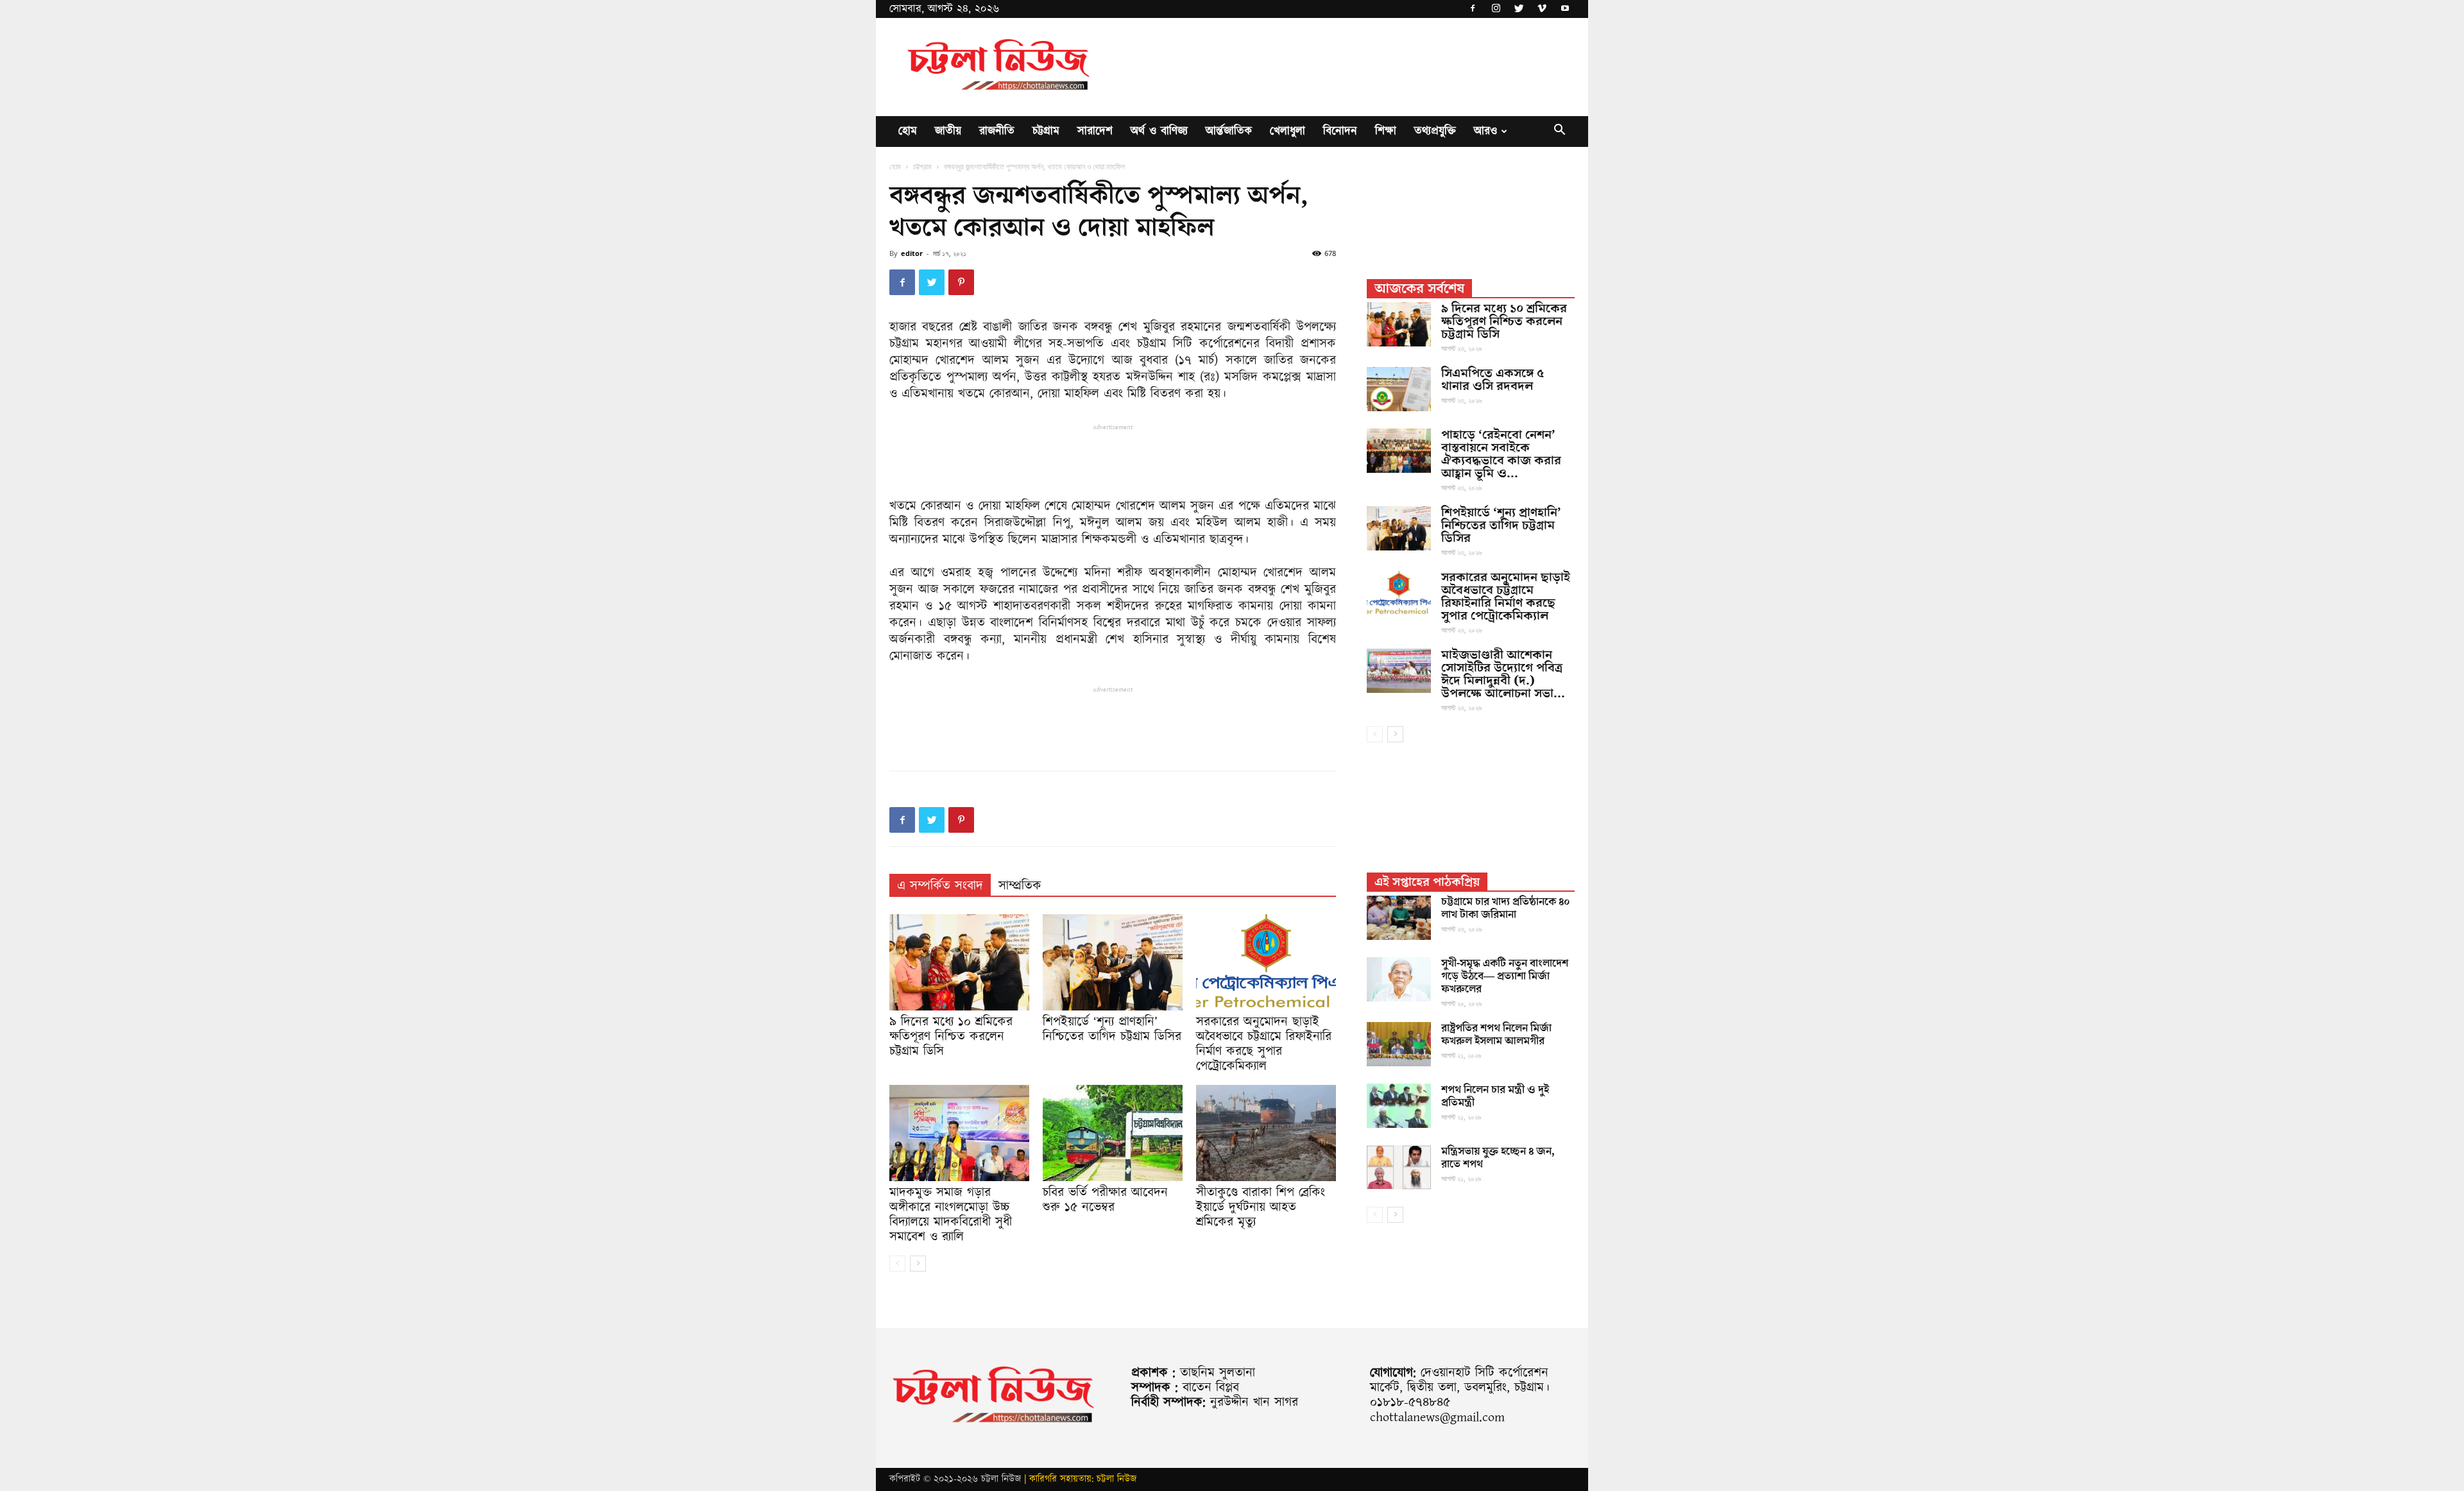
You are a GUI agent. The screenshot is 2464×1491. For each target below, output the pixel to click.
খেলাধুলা (1288, 131)
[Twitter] (1519, 9)
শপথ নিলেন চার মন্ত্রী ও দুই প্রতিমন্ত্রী (1495, 1096)
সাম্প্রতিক (1020, 886)
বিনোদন (1340, 131)
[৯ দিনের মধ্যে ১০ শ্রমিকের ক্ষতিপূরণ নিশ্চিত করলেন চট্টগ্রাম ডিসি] (959, 962)
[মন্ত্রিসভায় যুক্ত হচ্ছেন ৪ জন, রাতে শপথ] (1399, 1167)
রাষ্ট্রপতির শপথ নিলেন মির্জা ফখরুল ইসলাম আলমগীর (1496, 1035)
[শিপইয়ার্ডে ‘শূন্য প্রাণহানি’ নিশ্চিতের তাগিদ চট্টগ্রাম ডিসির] (1113, 962)
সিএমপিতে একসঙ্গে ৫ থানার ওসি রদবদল (1493, 380)
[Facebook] (1473, 9)
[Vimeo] (1542, 9)
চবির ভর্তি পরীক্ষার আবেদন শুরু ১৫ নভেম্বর (1105, 1200)
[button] (1559, 132)
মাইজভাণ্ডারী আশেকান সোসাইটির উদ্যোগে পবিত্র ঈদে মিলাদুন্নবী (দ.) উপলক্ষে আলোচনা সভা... (1503, 674)
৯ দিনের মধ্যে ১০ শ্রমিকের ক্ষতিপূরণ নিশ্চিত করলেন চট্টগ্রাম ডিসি (951, 1037)
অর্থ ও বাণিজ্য (1159, 131)
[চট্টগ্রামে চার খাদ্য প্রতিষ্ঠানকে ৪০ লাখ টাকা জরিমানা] (1399, 918)
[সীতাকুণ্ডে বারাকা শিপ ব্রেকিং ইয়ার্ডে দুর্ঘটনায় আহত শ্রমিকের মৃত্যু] (1266, 1133)
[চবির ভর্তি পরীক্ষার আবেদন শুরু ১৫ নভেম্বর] (1113, 1133)
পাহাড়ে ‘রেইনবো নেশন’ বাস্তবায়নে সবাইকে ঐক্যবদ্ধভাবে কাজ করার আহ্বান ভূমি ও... (1501, 454)
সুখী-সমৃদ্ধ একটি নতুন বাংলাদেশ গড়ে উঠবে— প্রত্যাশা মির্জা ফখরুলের (1505, 976)
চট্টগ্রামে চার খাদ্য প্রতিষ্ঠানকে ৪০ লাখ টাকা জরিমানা (1506, 908)
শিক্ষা (1386, 131)
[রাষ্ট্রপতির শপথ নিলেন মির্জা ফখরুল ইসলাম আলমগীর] (1399, 1044)
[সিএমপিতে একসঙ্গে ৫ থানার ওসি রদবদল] (1399, 389)
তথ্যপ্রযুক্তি (1435, 131)
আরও (1485, 131)
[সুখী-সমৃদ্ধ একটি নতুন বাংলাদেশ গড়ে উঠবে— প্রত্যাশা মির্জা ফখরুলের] (1399, 979)
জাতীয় (948, 131)
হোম (908, 131)
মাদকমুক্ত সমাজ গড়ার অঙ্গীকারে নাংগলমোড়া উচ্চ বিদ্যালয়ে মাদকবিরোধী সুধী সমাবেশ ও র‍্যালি (951, 1215)
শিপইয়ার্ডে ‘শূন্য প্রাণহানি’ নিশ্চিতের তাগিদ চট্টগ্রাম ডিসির (1112, 1029)
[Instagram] (1496, 9)
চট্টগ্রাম (1046, 131)
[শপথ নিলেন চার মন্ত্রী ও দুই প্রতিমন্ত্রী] (1399, 1106)
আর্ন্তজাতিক (1229, 131)
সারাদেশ (1095, 131)
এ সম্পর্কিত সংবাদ (940, 886)
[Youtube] (1565, 9)
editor (912, 253)
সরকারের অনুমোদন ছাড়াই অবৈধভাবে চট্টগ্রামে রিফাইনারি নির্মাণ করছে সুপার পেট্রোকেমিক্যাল (1264, 1044)
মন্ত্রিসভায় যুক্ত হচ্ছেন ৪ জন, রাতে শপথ (1498, 1158)
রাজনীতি (997, 131)
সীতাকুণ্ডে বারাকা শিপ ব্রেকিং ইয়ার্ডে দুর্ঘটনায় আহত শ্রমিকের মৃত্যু (1261, 1207)
